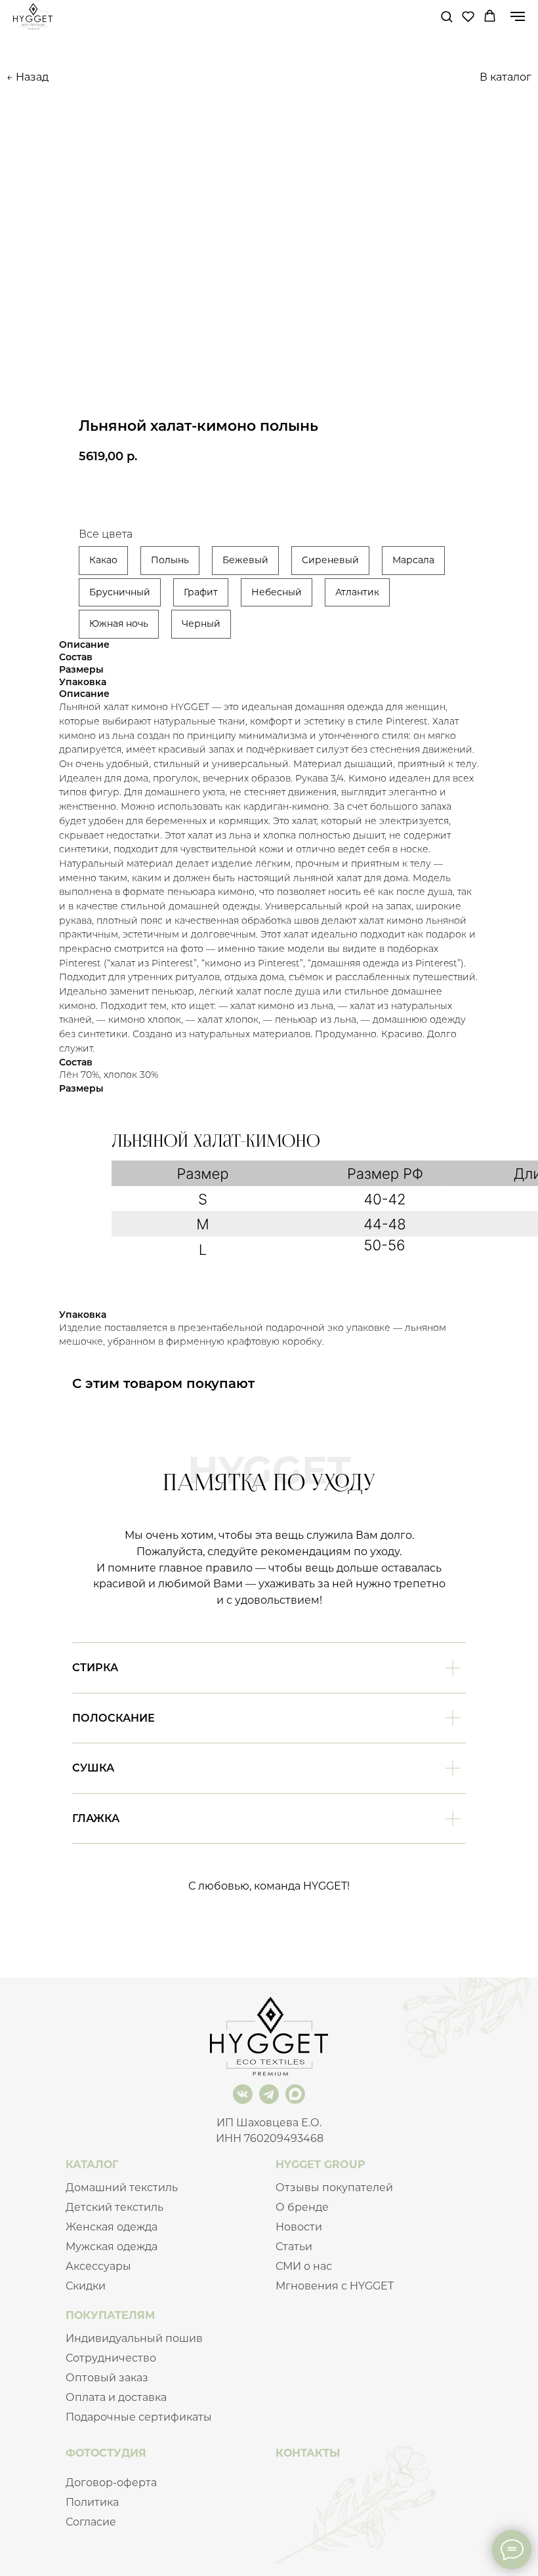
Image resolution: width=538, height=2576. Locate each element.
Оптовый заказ (107, 2378)
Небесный (277, 592)
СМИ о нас (304, 2266)
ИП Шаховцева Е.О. (269, 2123)
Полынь (170, 560)
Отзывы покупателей (334, 2188)
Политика (92, 2502)
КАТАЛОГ (92, 2165)
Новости (299, 2227)
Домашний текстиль (122, 2188)
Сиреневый (330, 560)
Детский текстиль (114, 2207)
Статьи (294, 2247)
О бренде (302, 2207)
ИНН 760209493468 (270, 2138)
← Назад (28, 77)
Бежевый (245, 560)
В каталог (506, 77)
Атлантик (357, 592)
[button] (446, 16)
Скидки (86, 2286)
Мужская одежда (112, 2247)
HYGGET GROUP (321, 2165)
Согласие (91, 2522)
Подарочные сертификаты (139, 2417)
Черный (201, 624)
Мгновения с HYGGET (335, 2286)
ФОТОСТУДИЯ (106, 2453)
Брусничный (120, 592)
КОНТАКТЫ (308, 2453)
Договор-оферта (111, 2483)
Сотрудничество (111, 2358)
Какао (103, 560)
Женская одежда (112, 2227)
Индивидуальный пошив (134, 2338)
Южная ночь (119, 624)
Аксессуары (98, 2266)
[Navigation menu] (518, 16)
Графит (201, 592)
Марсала (413, 560)
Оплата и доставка (116, 2397)
